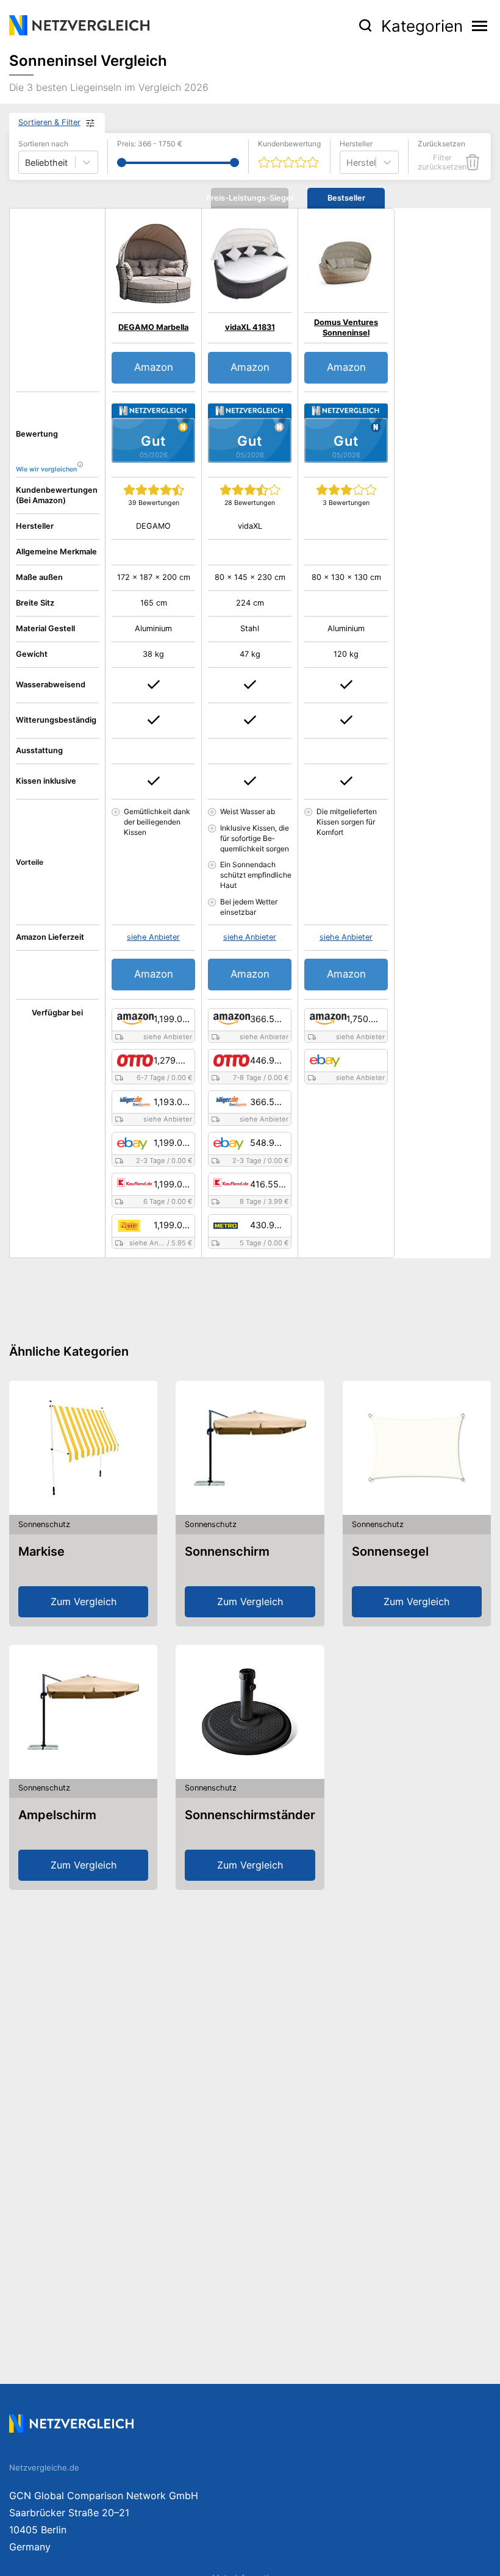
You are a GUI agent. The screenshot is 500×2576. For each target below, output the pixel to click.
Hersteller (356, 144)
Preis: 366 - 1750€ (150, 144)
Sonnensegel (390, 1551)
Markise (41, 1551)
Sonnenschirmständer (250, 1815)
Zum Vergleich (84, 1601)
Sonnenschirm (227, 1551)
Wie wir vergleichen (46, 469)
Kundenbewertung (289, 144)
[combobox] (348, 163)
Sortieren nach (43, 144)
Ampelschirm (57, 1815)
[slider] (122, 163)
